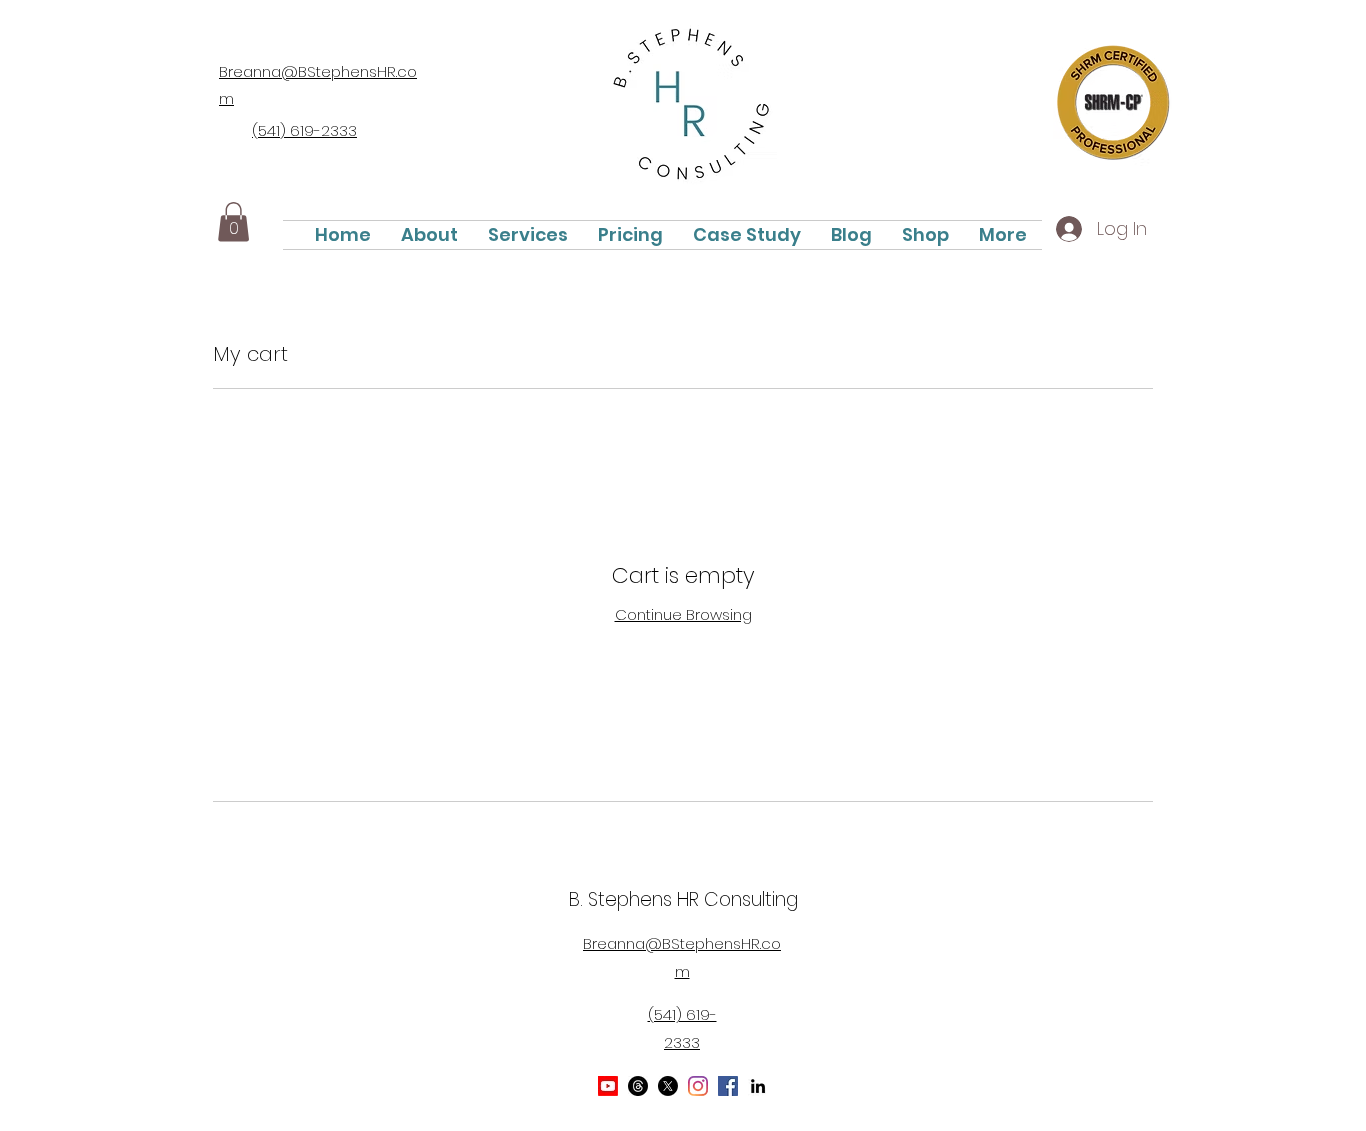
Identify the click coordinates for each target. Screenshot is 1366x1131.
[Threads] (638, 1086)
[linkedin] (758, 1086)
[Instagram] (698, 1086)
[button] (233, 221)
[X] (668, 1086)
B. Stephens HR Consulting (683, 899)
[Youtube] (608, 1086)
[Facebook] (728, 1086)
